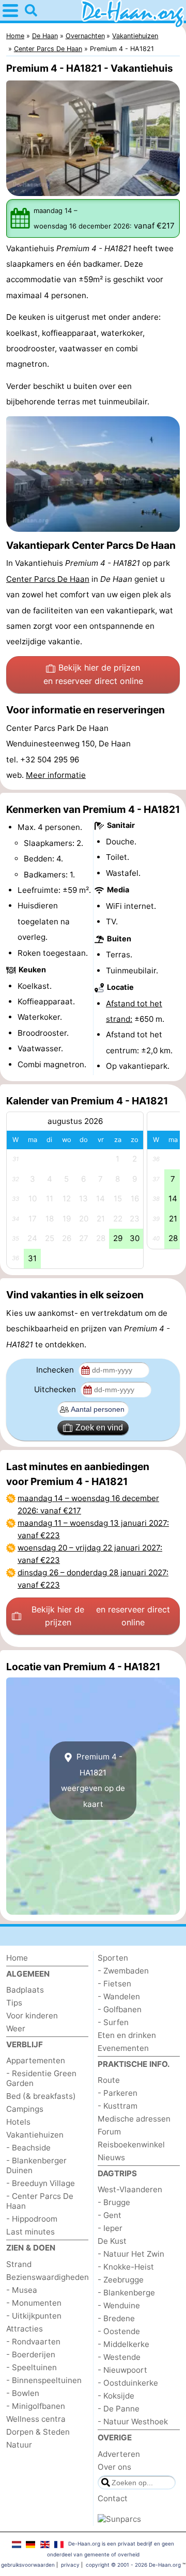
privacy (70, 2565)
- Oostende (119, 2331)
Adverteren (119, 2454)
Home (17, 1958)
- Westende (119, 2357)
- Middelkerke (123, 2344)
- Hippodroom (32, 2219)
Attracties (25, 2329)
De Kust (112, 2241)
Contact (113, 2498)
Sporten (113, 1958)
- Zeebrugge (121, 2280)
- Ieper (110, 2228)
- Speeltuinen (32, 2367)
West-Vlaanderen (130, 2189)
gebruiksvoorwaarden (28, 2565)
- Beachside (28, 2148)
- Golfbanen (120, 2009)
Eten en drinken (127, 2035)
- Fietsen (114, 1984)
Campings (25, 2109)
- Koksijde (116, 2396)
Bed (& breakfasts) (41, 2096)
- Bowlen (23, 2393)
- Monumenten (34, 2303)
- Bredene (116, 2318)
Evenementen (123, 2048)
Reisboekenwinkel (131, 2145)
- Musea (22, 2290)
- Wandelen (119, 1996)
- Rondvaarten (33, 2342)
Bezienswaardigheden (48, 2277)
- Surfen (113, 2022)
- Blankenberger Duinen (36, 2165)
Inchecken (56, 1370)
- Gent (110, 2215)
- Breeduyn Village (41, 2183)
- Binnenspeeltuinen (44, 2380)
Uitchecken (56, 1389)
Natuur (19, 2445)
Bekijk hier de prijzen (93, 674)
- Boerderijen (31, 2354)
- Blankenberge (126, 2293)
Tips (14, 2003)
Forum (109, 2132)
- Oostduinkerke (128, 2383)
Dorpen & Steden (38, 2432)
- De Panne (119, 2409)
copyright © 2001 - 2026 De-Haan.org (133, 2565)
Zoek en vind (99, 1428)
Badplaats (25, 1990)
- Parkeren (118, 2093)
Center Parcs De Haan (48, 579)
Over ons (114, 2467)
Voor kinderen (32, 2016)
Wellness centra (36, 2419)
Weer (16, 2028)
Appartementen (36, 2060)
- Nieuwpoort (122, 2370)
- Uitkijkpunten (34, 2316)
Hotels (18, 2122)
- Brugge (114, 2202)
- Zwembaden (123, 1971)
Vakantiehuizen (35, 2135)
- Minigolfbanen (36, 2406)
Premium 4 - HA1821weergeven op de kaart (93, 1780)
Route (109, 2080)
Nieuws (111, 2157)
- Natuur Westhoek (133, 2422)
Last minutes (30, 2232)
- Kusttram (118, 2106)
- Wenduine (119, 2305)
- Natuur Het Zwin (131, 2254)
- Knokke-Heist (126, 2267)
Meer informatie (56, 775)
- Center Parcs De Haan (40, 2201)
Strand (19, 2264)
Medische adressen (134, 2119)
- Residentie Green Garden (41, 2078)
